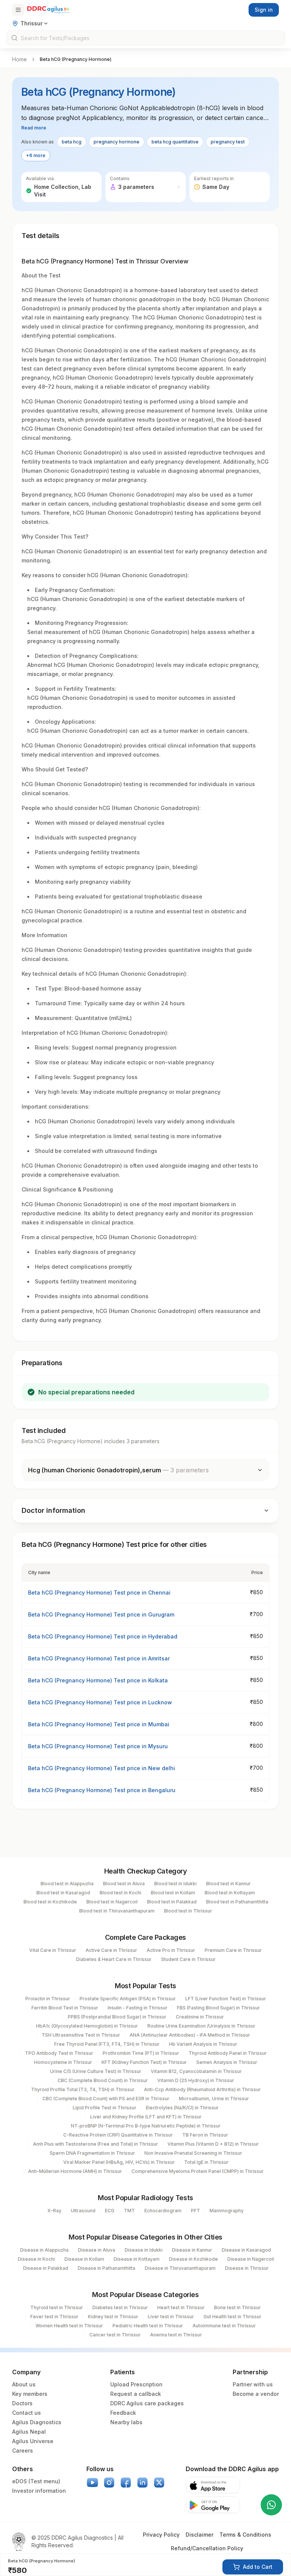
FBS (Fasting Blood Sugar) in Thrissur (218, 2008)
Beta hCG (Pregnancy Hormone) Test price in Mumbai (99, 1724)
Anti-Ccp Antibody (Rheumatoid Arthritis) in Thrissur (202, 2089)
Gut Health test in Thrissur (232, 2317)
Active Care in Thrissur (111, 1950)
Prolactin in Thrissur (48, 1999)
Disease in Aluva (97, 2250)
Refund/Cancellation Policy (207, 2548)
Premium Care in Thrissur (233, 1950)
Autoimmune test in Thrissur (224, 2326)
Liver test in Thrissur (171, 2317)
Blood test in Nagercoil (112, 1902)
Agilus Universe (33, 2441)
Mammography (227, 2211)
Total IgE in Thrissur (206, 2162)
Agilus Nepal (29, 2432)
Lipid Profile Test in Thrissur (105, 2108)
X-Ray (54, 2211)
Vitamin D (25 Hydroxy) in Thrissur (196, 2080)
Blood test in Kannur (228, 1884)
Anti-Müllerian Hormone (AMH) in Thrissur (75, 2171)
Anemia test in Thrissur (176, 2335)
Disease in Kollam (84, 2259)
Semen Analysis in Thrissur (227, 2062)
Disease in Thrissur (247, 2268)
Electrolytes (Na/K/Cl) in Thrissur (182, 2108)
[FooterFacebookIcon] (126, 2483)
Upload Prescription (136, 2384)
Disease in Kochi (36, 2259)
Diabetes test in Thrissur (120, 2307)
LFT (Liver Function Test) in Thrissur (226, 1999)
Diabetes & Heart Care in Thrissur (114, 1959)
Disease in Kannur (192, 2250)
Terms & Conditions (245, 2535)
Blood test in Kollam (173, 1893)
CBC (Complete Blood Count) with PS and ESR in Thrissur (106, 2099)
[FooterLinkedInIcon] (142, 2483)
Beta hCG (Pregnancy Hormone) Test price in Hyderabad (103, 1636)
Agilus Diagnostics (37, 2422)
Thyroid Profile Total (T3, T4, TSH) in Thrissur (83, 2089)
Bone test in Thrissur (237, 2307)
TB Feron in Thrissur (205, 2135)
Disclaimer (199, 2535)
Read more (34, 128)
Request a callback (136, 2394)
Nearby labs (126, 2422)
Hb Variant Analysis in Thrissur (203, 2044)
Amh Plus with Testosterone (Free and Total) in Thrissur (95, 2144)
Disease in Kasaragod (246, 2250)
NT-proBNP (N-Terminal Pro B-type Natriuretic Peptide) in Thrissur (146, 2126)
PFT (196, 2211)
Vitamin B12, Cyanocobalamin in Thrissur (196, 2071)
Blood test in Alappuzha (67, 1884)
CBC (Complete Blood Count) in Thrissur (103, 2080)
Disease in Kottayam (137, 2259)
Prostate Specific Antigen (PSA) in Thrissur (128, 1999)
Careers (23, 2451)
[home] (48, 10)
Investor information (39, 2491)
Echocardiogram (163, 2211)
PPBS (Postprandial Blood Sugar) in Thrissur (117, 2017)
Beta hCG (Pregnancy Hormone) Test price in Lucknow (100, 1702)
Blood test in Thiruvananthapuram (117, 1911)
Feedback (123, 2413)
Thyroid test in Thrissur (57, 2307)
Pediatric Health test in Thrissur (148, 2326)
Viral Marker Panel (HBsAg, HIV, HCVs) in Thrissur (119, 2162)
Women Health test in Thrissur (69, 2326)
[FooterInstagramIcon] (109, 2483)
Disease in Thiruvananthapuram (180, 2268)
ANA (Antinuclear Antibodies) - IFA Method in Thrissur (190, 2035)
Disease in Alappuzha (44, 2250)
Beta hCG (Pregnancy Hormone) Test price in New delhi (102, 1768)
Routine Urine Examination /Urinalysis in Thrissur (201, 2026)
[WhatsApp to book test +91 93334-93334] (271, 2505)
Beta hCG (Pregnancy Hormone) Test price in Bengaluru (102, 1790)
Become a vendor (256, 2394)
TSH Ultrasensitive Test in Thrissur (81, 2035)
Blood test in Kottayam (230, 1893)
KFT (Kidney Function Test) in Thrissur (144, 2062)
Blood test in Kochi (120, 1893)
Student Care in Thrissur (188, 1959)
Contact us (27, 2413)
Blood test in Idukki (175, 1884)
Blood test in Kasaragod (63, 1893)
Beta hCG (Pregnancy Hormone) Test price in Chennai (99, 1592)
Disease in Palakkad (46, 2268)
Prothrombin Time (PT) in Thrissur (141, 2053)
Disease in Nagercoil (251, 2259)
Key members (30, 2394)
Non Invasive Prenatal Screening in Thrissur (193, 2153)
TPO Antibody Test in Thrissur (59, 2053)
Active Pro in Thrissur (171, 1950)
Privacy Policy (161, 2535)
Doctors (22, 2403)
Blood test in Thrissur (188, 1911)
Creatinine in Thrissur (200, 2017)
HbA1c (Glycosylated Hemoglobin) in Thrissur (87, 2026)
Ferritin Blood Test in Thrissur (65, 2008)
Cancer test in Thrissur (115, 2335)
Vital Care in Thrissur (53, 1950)
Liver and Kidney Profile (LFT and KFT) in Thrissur (146, 2117)
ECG (110, 2211)
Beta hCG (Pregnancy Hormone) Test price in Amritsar (99, 1658)
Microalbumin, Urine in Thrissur (214, 2099)
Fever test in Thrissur (54, 2317)
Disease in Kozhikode (193, 2259)
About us (24, 2384)
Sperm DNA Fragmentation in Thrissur (92, 2153)
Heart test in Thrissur (181, 2307)
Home (20, 59)
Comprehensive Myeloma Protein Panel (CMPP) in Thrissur (198, 2171)
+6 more (36, 155)
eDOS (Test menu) (36, 2481)
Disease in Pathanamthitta (106, 2268)
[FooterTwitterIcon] (159, 2483)
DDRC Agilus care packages (147, 2403)
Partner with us (253, 2384)
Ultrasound (83, 2211)
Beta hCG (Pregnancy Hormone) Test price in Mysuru (98, 1746)
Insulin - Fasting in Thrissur (138, 2008)
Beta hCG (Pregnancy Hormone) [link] (76, 59)
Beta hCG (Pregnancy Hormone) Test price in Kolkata (98, 1680)
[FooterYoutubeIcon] (92, 2483)
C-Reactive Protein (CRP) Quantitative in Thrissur (118, 2135)
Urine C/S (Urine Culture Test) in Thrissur (96, 2071)
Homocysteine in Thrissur (63, 2062)
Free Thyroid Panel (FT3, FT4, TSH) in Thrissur (107, 2044)
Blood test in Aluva (124, 1884)
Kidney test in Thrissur (113, 2317)
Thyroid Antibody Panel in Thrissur (228, 2053)
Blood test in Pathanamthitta (237, 1902)
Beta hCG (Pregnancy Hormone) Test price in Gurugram (101, 1614)
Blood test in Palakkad (172, 1902)
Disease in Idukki (144, 2250)
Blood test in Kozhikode (50, 1902)
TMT (129, 2211)
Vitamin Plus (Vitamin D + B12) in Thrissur (213, 2144)
